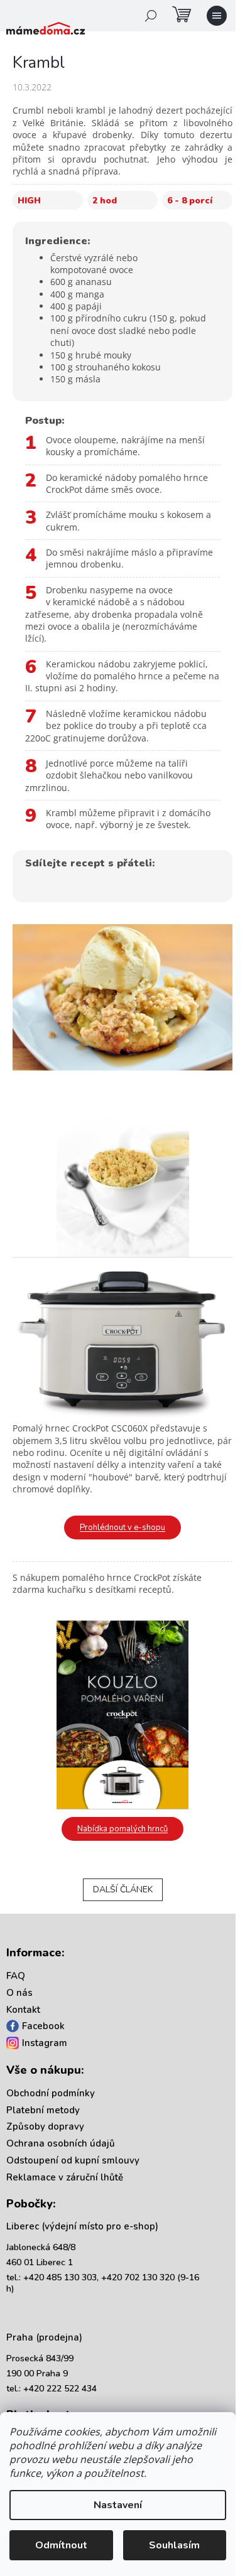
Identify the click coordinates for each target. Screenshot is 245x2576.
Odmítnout (61, 2545)
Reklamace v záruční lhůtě (65, 2177)
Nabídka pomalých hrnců (122, 1829)
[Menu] (217, 16)
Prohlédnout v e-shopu (122, 1528)
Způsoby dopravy (45, 2126)
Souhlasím (174, 2545)
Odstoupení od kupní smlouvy (73, 2160)
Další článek (123, 1889)
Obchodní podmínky (51, 2093)
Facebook (43, 2026)
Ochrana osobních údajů (61, 2143)
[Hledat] (151, 16)
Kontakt (23, 2010)
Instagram (45, 2043)
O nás (19, 1993)
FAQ (16, 1976)
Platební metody (43, 2110)
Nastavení (118, 2505)
